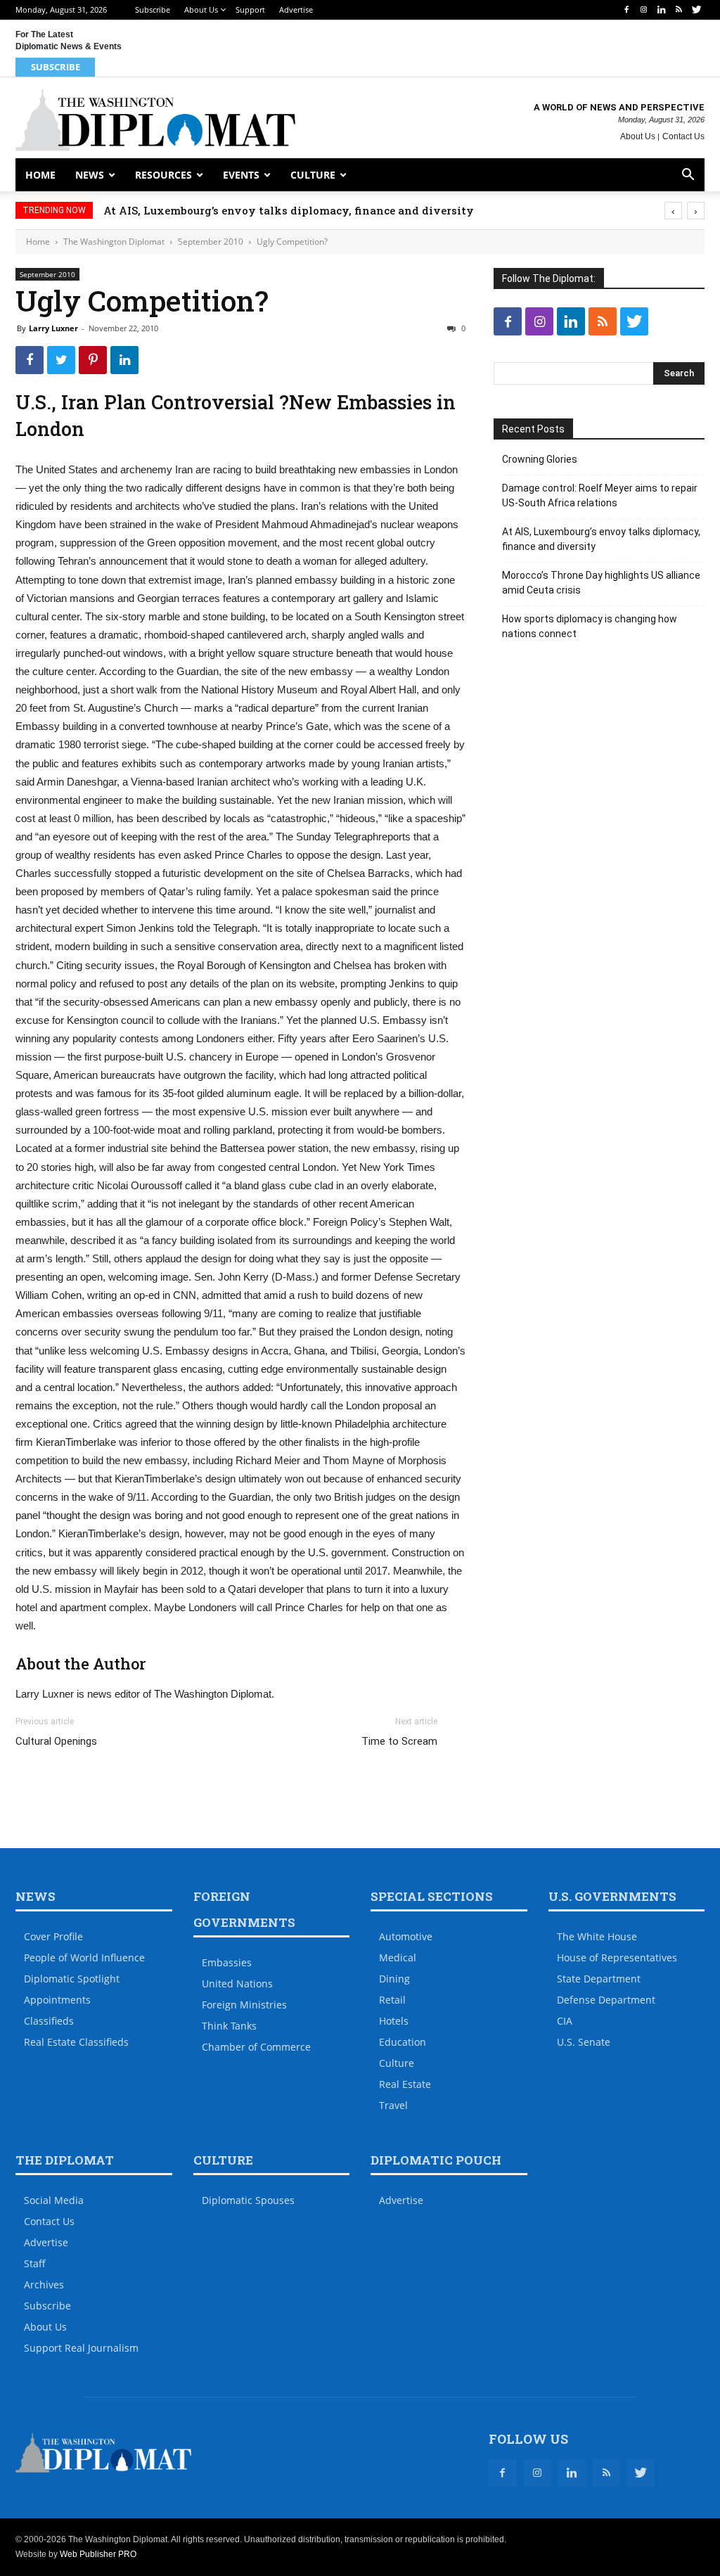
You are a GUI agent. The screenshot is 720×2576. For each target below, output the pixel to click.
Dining (394, 1979)
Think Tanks (229, 2026)
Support (250, 9)
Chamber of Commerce (256, 2047)
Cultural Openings (56, 1741)
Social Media (54, 2200)
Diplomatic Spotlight (72, 1979)
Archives (44, 2285)
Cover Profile (53, 1936)
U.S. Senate (584, 2042)
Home (40, 175)
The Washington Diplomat (114, 242)
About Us (201, 9)
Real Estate (405, 2084)
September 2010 (211, 242)
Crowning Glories (540, 459)
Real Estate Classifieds (76, 2042)
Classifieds (49, 2021)
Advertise (296, 9)
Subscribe (153, 9)
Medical (398, 1957)
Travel (393, 2105)
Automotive (406, 1936)
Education (403, 2042)
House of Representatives (617, 1957)
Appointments (57, 2000)
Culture (313, 175)
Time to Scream (399, 1741)
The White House (597, 1936)
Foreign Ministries (244, 2005)
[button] (688, 176)
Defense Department (606, 2000)
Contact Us (683, 136)
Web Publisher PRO (98, 2554)
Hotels (394, 2021)
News (90, 175)
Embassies (227, 1962)
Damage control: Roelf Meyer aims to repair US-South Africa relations (600, 495)
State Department (599, 1979)
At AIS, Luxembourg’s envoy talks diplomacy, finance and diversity (289, 210)
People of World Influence (84, 1957)
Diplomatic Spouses (248, 2200)
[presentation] (673, 211)
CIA (565, 2021)
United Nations (237, 1984)
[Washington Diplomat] (155, 120)
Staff (35, 2263)
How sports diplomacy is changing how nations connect (590, 626)
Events (241, 175)
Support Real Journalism (81, 2348)
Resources (163, 175)
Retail (392, 2000)
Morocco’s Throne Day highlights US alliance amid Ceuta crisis (601, 583)
